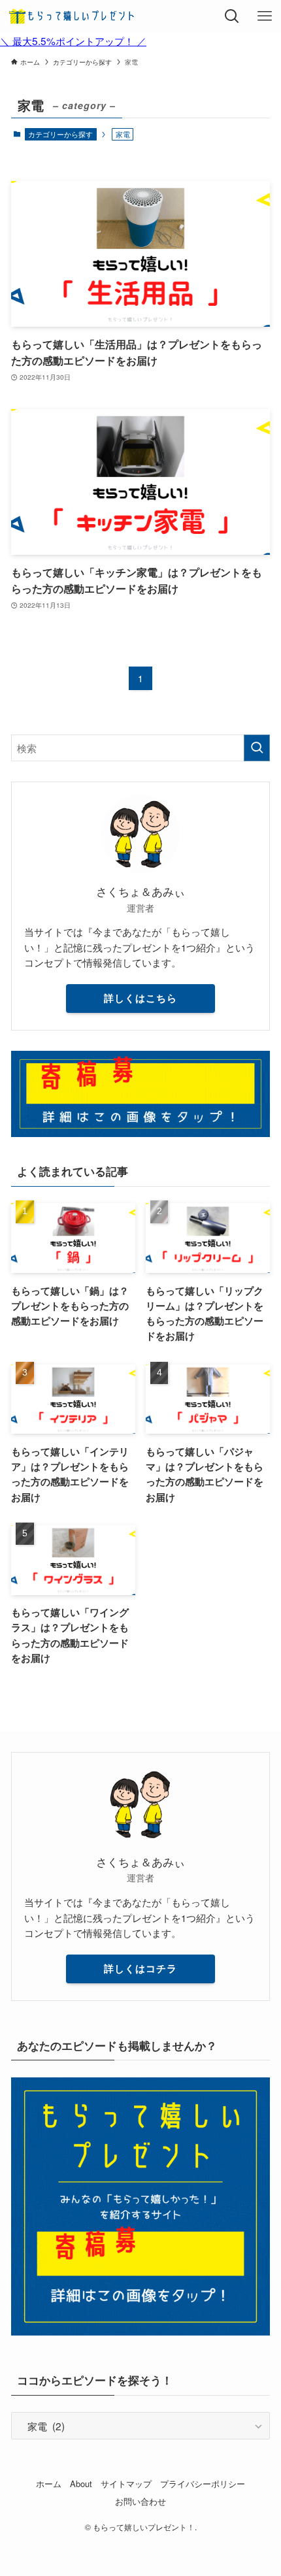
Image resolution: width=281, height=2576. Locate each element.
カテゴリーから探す (60, 134)
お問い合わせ (140, 2501)
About (81, 2484)
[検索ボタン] (232, 16)
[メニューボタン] (265, 16)
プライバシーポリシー (203, 2484)
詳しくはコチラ (140, 1968)
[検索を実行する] (257, 748)
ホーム (49, 2484)
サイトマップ (126, 2484)
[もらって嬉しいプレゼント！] (73, 16)
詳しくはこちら (140, 998)
